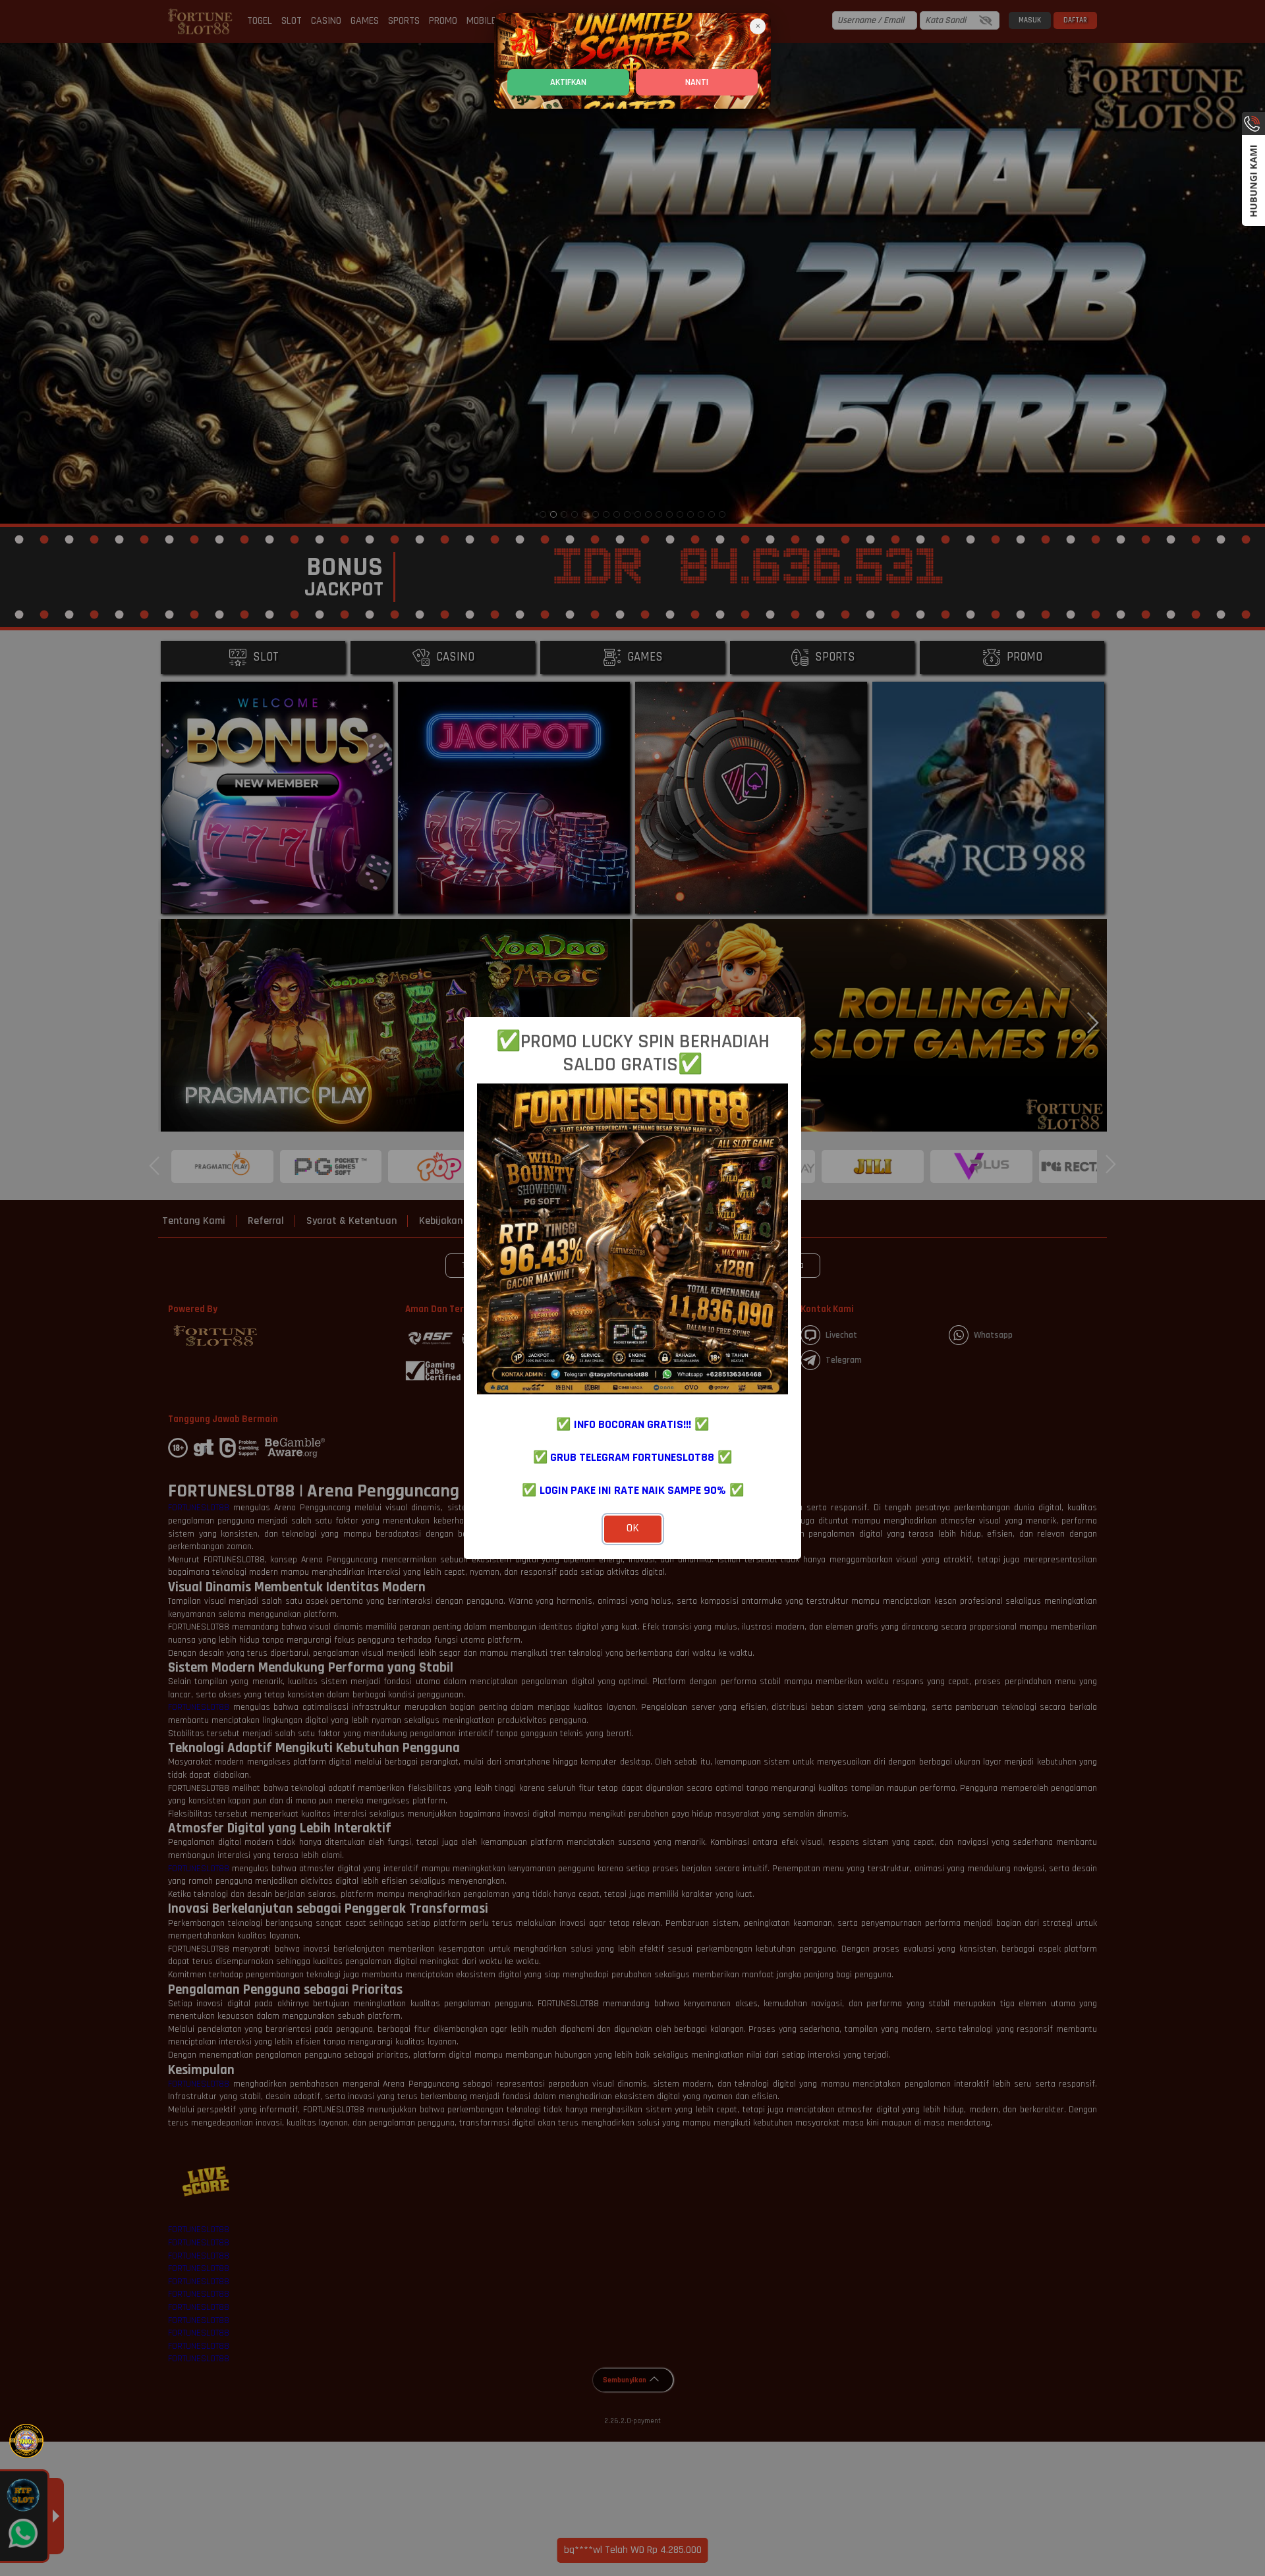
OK (633, 1528)
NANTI (697, 82)
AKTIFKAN (568, 82)
